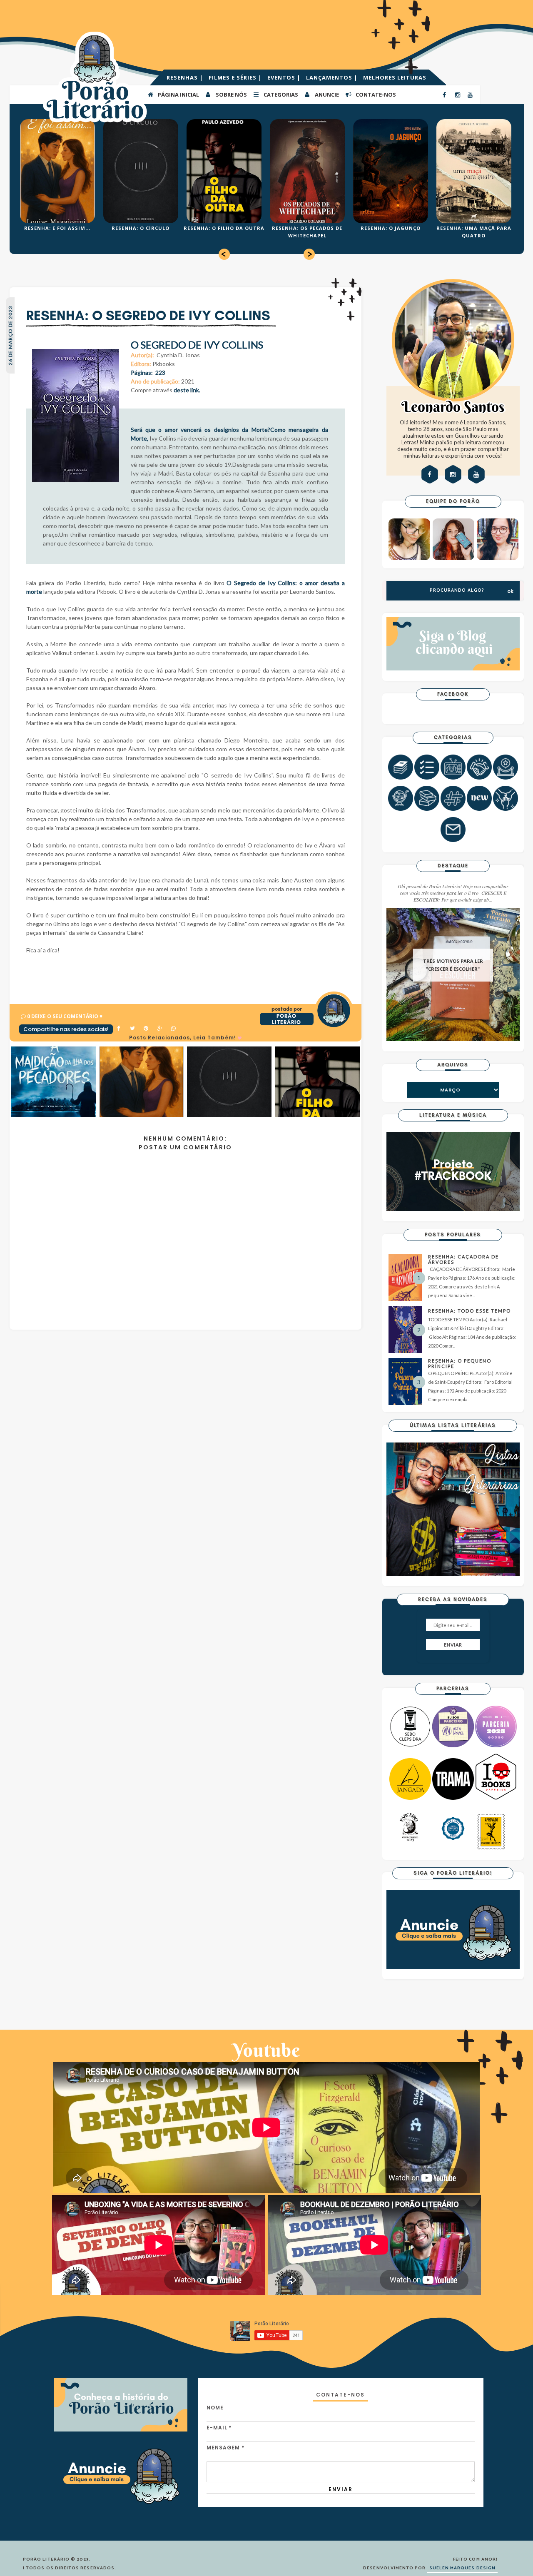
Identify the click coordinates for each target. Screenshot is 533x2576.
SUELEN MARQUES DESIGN (462, 2568)
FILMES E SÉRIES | (236, 77)
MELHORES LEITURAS (395, 77)
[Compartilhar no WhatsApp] (174, 1029)
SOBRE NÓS (231, 95)
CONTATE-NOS (375, 95)
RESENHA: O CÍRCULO (141, 228)
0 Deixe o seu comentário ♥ (65, 1016)
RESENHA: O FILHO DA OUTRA (224, 228)
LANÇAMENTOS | (333, 77)
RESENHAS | (186, 77)
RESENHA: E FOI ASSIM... (57, 228)
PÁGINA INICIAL (178, 95)
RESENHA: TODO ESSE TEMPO (469, 1311)
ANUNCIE (326, 95)
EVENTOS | (285, 77)
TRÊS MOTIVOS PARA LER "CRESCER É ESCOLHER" (453, 965)
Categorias (280, 95)
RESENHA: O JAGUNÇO (391, 228)
